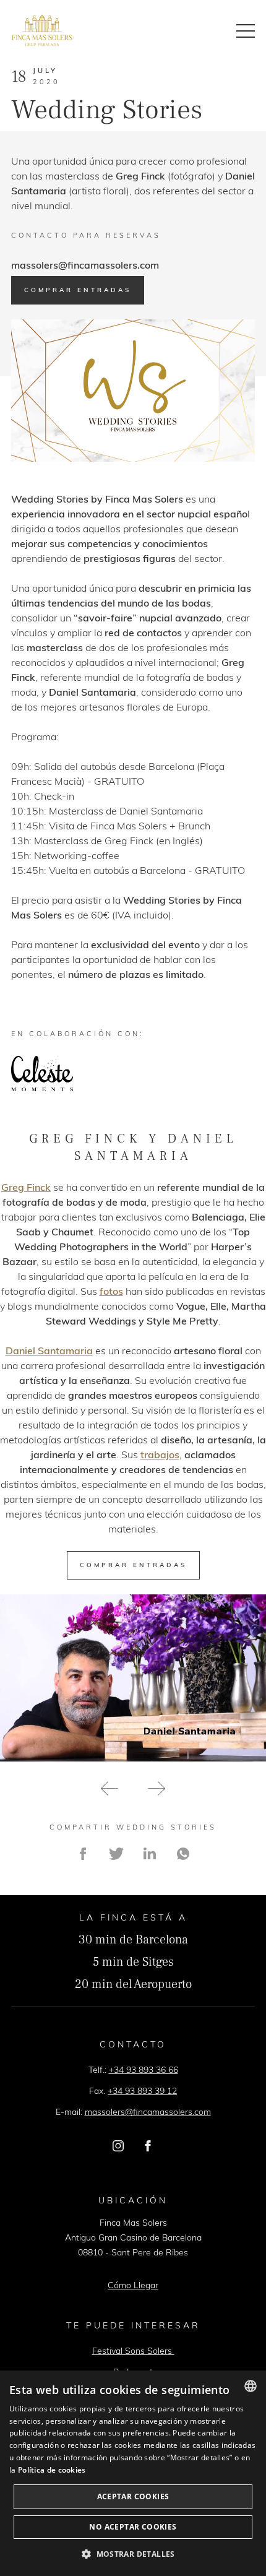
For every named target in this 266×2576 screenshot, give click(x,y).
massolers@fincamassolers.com (85, 265)
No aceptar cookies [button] (133, 2527)
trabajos (160, 1454)
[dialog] (133, 2473)
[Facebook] (83, 1854)
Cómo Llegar (133, 2285)
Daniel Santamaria (49, 1351)
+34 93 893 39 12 (142, 2091)
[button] (109, 1790)
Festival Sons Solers (133, 2351)
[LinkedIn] (150, 1854)
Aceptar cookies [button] (133, 2496)
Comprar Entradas (78, 290)
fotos (111, 1291)
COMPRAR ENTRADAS (133, 1565)
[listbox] (251, 2386)
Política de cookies (52, 2470)
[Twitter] (116, 1854)
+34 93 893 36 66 (144, 2070)
